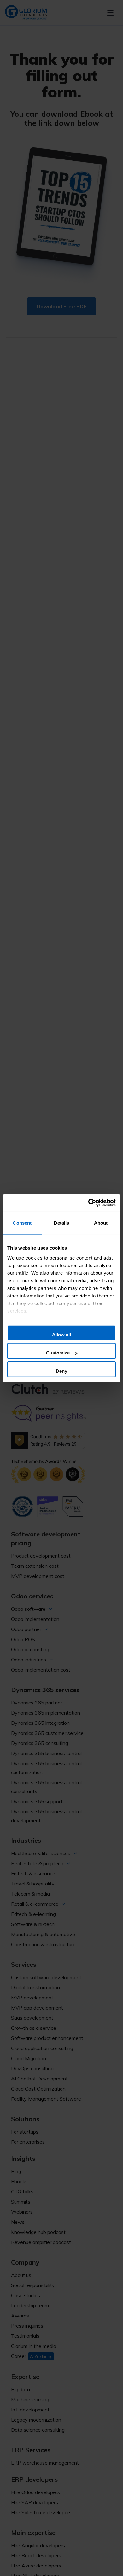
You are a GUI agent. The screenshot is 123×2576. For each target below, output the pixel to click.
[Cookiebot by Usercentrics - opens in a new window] (88, 1203)
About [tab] (101, 1223)
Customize (58, 1353)
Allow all (61, 1334)
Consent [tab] (22, 1223)
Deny (61, 1371)
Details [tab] (62, 1223)
